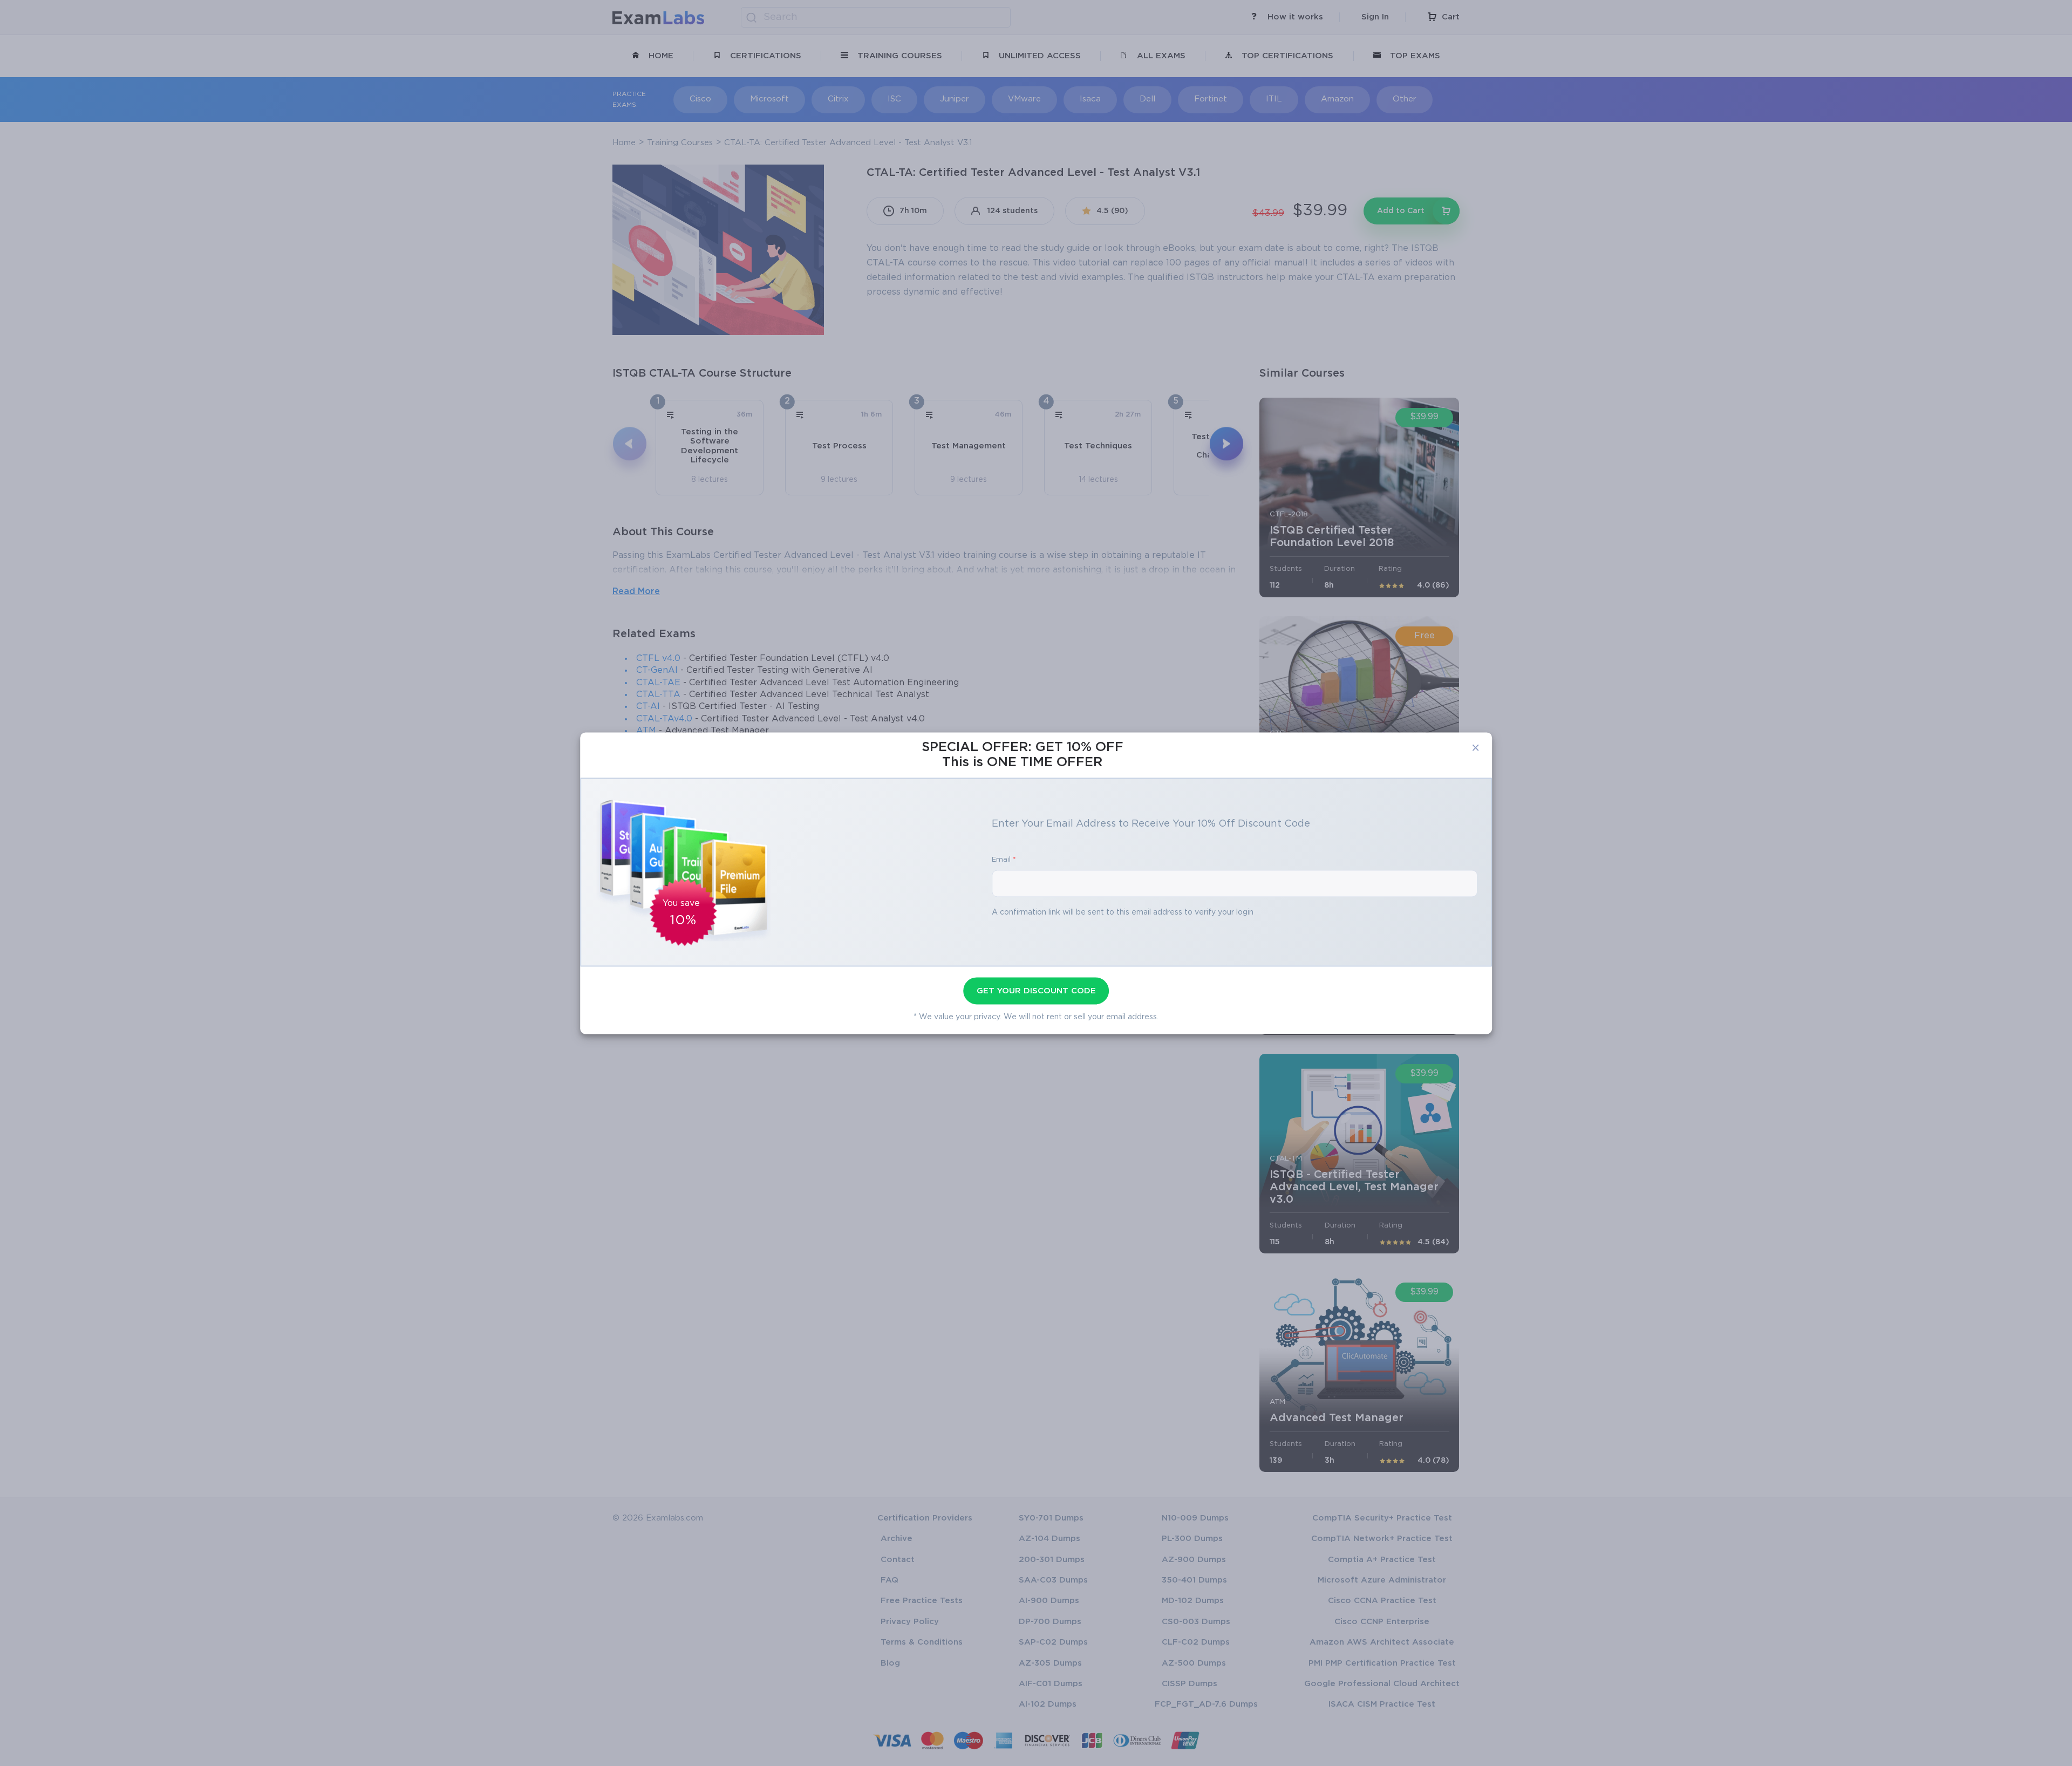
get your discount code (1036, 991)
